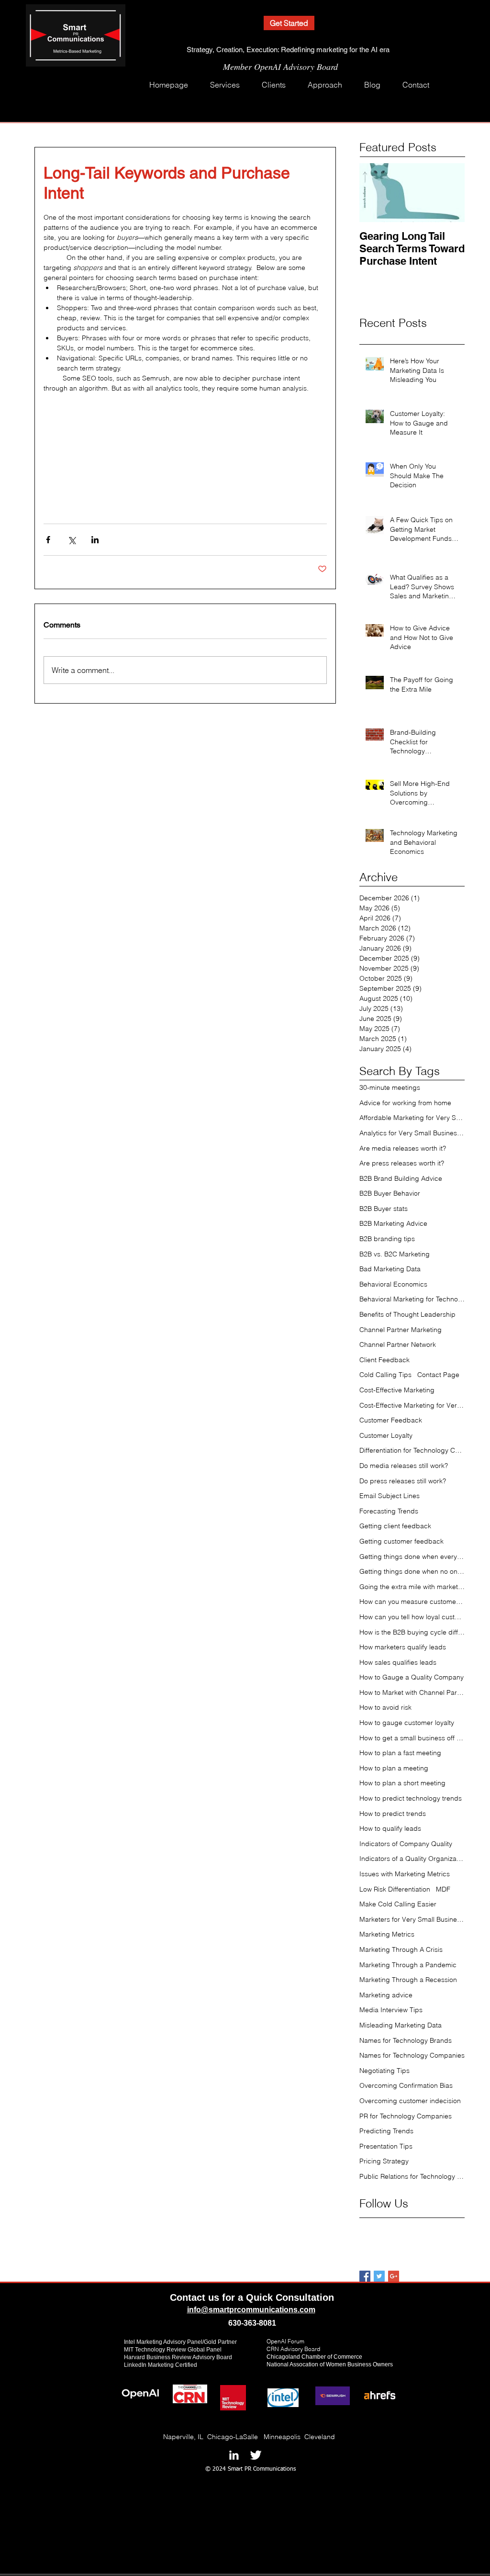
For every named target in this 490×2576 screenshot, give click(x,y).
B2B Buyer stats (384, 1209)
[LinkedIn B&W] (234, 2455)
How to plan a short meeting (402, 1783)
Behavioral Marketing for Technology (412, 1299)
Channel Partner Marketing (401, 1330)
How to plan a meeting (394, 1768)
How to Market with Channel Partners (412, 1692)
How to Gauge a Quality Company (412, 1677)
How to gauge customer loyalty (407, 1723)
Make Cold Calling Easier (398, 1904)
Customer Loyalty (386, 1435)
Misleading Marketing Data (401, 2025)
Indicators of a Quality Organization (412, 1859)
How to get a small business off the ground (412, 1738)
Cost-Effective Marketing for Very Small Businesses (412, 1405)
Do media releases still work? (404, 1466)
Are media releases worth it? (403, 1148)
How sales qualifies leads (398, 1662)
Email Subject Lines (390, 1496)
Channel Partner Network (398, 1344)
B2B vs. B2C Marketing (395, 1254)
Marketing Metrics (387, 1934)
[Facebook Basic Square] (365, 2276)
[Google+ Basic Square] (394, 2276)
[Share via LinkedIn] (95, 540)
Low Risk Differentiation (395, 1889)
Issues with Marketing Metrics (405, 1874)
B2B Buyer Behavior (390, 1193)
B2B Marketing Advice (393, 1223)
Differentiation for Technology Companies (412, 1450)
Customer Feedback (391, 1420)
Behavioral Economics (393, 1284)
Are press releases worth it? (402, 1163)
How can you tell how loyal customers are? (412, 1617)
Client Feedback (384, 1360)
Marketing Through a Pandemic (408, 1965)
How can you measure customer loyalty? (412, 1602)
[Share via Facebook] (48, 540)
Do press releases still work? (403, 1481)
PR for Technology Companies (406, 2116)
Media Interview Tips (391, 2010)
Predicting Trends (386, 2131)
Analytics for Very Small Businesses (412, 1133)
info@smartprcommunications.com (251, 2310)
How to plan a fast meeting (400, 1753)
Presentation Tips (386, 2146)
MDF (443, 1889)
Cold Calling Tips (385, 1375)
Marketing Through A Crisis (401, 1949)
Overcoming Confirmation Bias (406, 2085)
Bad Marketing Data (390, 1269)
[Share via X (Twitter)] (72, 540)
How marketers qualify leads (403, 1647)
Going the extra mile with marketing (412, 1587)
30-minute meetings (390, 1087)
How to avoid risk (385, 1707)
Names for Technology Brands (406, 2040)
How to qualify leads (390, 1828)
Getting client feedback (395, 1526)
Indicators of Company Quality (406, 1844)
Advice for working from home (405, 1103)
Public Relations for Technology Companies (412, 2176)
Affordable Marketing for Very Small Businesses (412, 1118)
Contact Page (438, 1375)
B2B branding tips (387, 1239)
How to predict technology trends (411, 1798)
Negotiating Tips (384, 2071)
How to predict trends (393, 1814)
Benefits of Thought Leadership (407, 1314)
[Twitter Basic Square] (379, 2276)
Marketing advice (386, 1995)
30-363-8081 (254, 2323)
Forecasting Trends (389, 1511)
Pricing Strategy (384, 2161)
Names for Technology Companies (412, 2055)
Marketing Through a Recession (408, 1980)
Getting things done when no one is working (412, 1571)
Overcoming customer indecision (410, 2101)
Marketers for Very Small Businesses (412, 1919)
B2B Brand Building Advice (401, 1178)
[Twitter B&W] (256, 2455)
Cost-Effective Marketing (397, 1390)
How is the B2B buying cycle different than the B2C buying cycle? (412, 1632)
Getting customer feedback (401, 1541)
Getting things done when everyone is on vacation (412, 1557)
